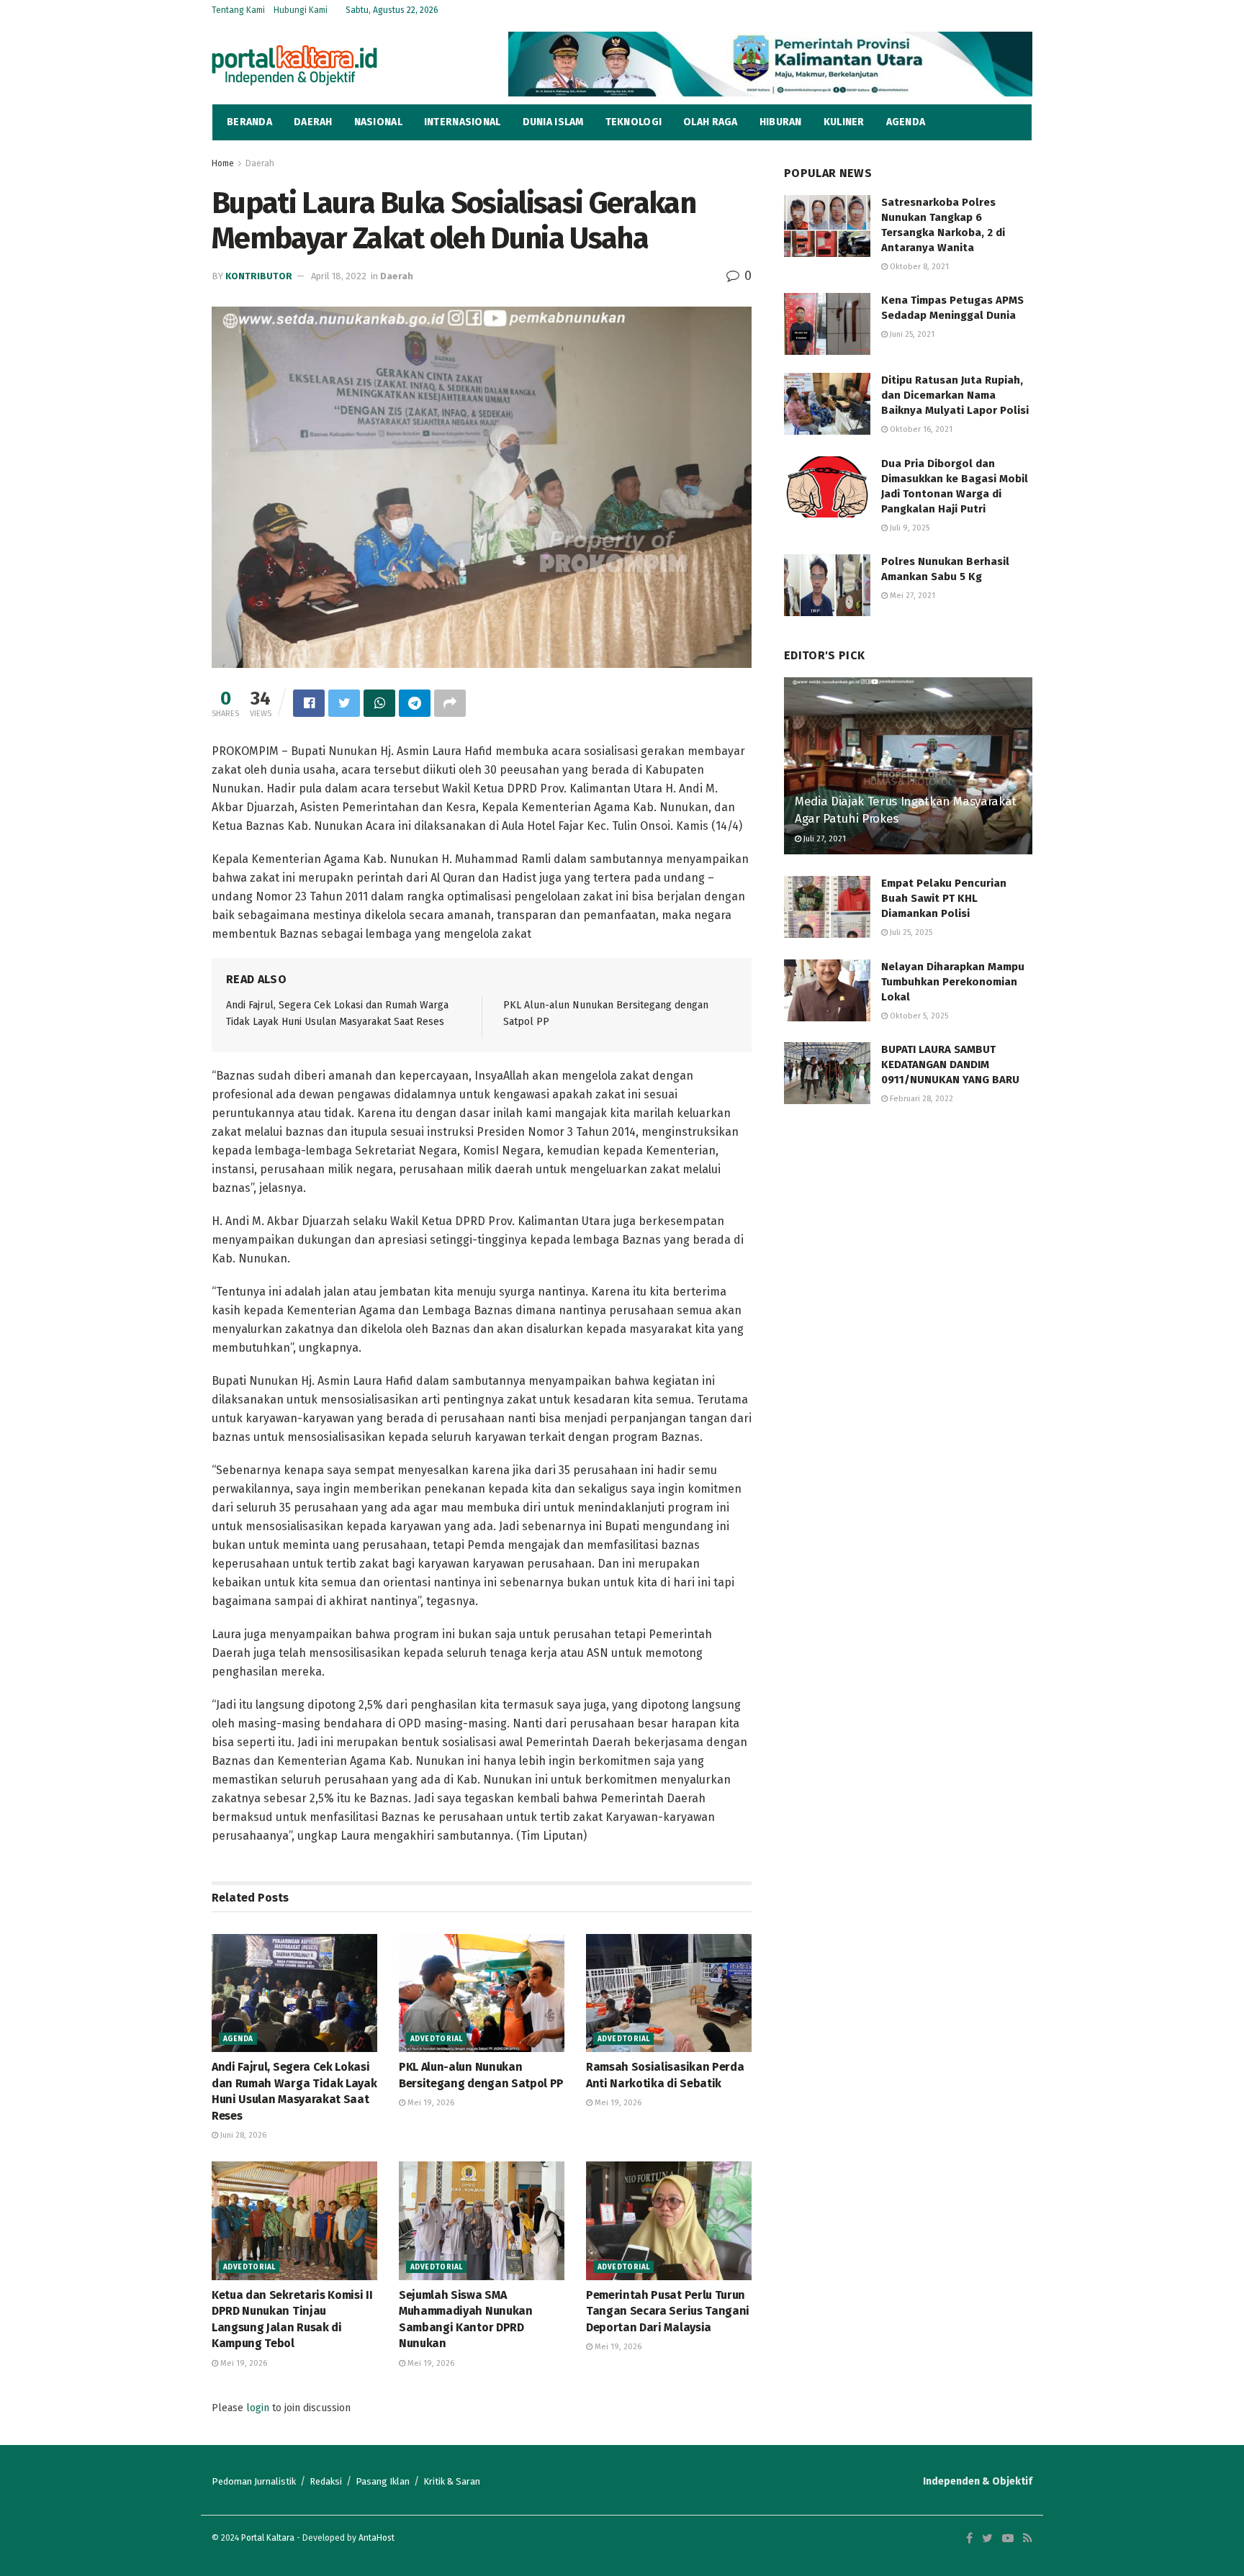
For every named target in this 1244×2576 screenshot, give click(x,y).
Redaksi (326, 2481)
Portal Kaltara (268, 2538)
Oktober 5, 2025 (918, 1016)
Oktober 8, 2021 (918, 267)
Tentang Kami (238, 10)
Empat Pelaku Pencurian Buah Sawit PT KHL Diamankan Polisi (944, 898)
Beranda (249, 122)
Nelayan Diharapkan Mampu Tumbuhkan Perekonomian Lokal (953, 982)
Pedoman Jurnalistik (254, 2481)
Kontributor (259, 276)
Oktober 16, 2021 (920, 429)
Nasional (378, 122)
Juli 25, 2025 (910, 932)
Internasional (463, 122)
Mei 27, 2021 (911, 596)
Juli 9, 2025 (909, 528)
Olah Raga (711, 122)
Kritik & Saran (452, 2481)
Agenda (906, 122)
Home (223, 163)
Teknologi (634, 122)
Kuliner (844, 122)
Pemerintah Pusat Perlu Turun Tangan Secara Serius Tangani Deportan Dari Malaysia (668, 2311)
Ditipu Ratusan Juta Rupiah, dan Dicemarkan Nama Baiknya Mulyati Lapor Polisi (955, 395)
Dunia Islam (553, 122)
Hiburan (781, 122)
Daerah (313, 122)
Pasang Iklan (383, 2481)
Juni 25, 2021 (911, 334)
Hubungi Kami (301, 10)
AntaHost (377, 2538)
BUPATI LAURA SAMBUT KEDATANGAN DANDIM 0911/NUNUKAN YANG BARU (950, 1065)
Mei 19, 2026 (430, 2103)
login (258, 2408)
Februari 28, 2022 (920, 1099)
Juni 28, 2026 (242, 2135)
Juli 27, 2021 (824, 839)
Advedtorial (436, 2039)
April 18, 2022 (339, 276)
